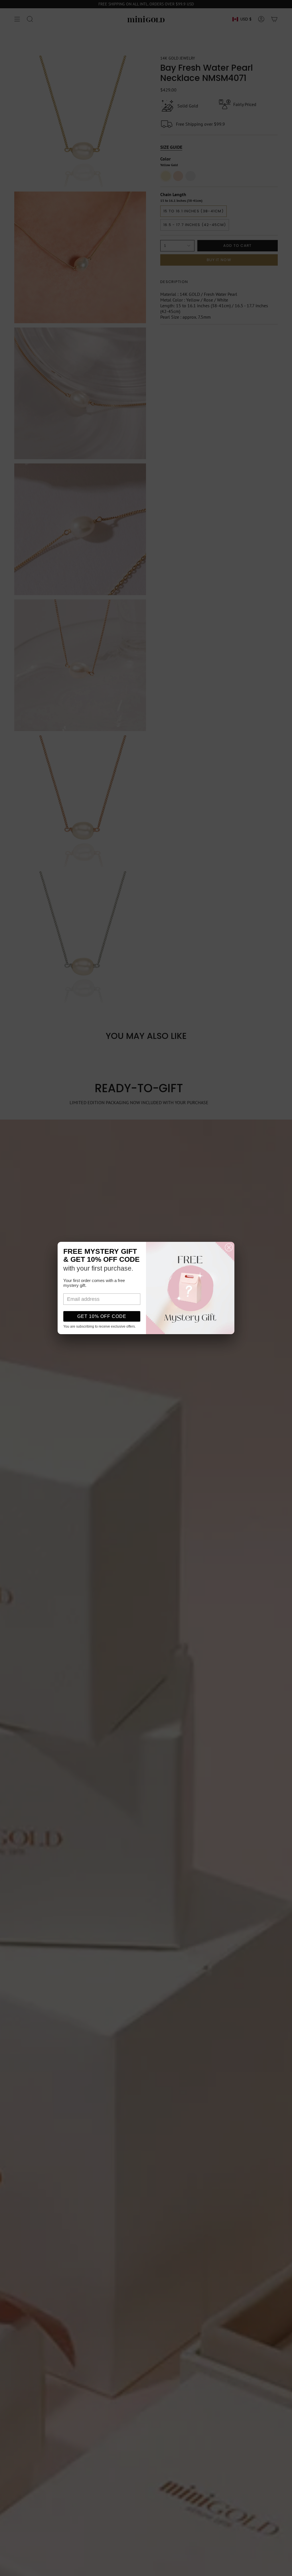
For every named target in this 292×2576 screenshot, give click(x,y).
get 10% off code (102, 1316)
